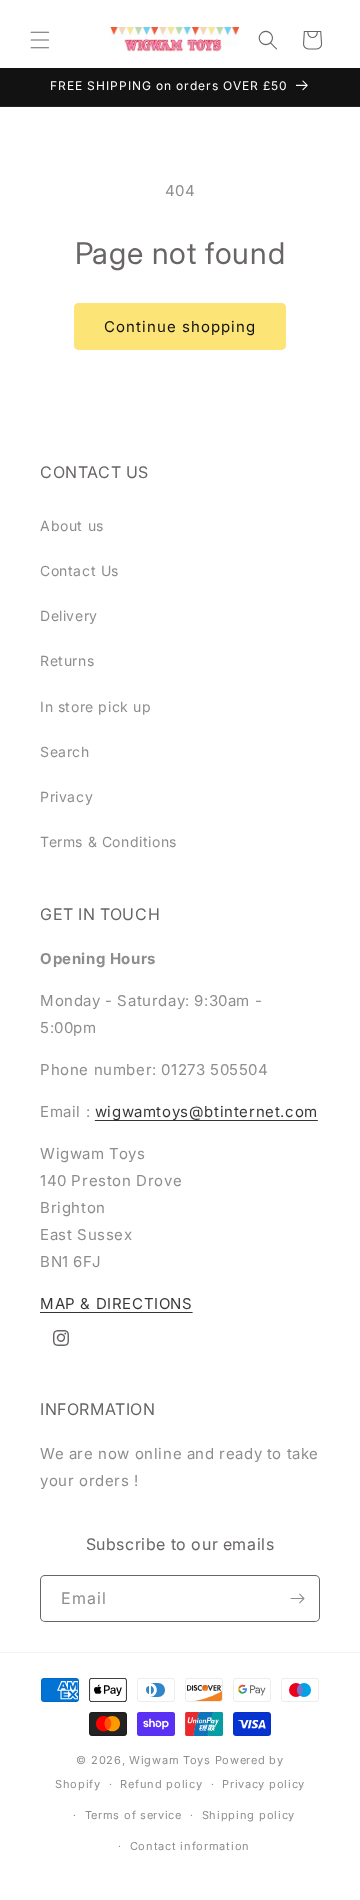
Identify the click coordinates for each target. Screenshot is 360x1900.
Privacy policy (263, 1784)
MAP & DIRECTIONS (116, 1303)
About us (72, 525)
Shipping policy (249, 1815)
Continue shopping (180, 326)
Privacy (66, 796)
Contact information (190, 1846)
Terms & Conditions (108, 841)
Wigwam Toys (170, 1760)
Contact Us (79, 570)
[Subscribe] (297, 1598)
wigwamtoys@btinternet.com (206, 1111)
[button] (40, 40)
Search (65, 751)
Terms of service (133, 1815)
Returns (67, 660)
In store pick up (96, 706)
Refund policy (161, 1784)
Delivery (69, 615)
